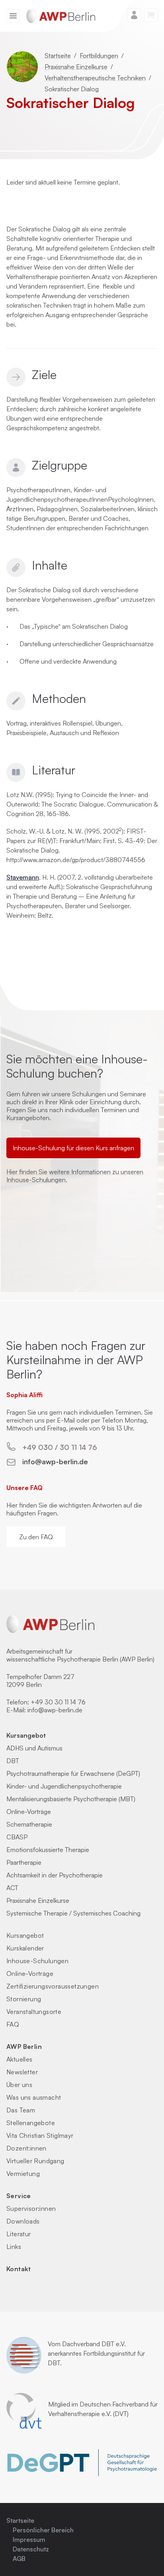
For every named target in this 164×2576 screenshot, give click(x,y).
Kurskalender (25, 1948)
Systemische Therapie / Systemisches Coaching (73, 1913)
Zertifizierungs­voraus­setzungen (53, 1986)
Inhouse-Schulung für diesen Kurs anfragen (73, 1148)
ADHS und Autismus (34, 1748)
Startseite (58, 56)
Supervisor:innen (31, 2208)
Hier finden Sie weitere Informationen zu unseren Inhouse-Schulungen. (75, 1176)
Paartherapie (24, 1862)
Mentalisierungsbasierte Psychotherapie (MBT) (71, 1799)
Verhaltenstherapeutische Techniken (95, 78)
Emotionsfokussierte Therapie (48, 1850)
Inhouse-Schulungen (37, 1961)
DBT (13, 1761)
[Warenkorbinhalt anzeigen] (151, 15)
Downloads (23, 2221)
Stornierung (24, 1999)
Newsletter (22, 2072)
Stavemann (23, 877)
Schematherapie (29, 1824)
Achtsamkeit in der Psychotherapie (55, 1875)
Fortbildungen (99, 56)
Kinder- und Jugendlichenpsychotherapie (64, 1786)
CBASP (17, 1837)
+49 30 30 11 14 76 (58, 1702)
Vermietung (23, 2174)
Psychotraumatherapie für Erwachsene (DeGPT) (73, 1773)
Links (14, 2247)
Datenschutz (31, 2549)
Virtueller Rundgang (35, 2161)
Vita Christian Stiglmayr (40, 2135)
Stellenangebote (31, 2123)
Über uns (19, 2085)
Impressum (29, 2539)
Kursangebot (26, 1735)
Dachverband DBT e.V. (94, 2344)
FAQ (13, 2024)
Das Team (21, 2110)
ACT (12, 1888)
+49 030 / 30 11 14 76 (60, 1447)
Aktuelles (20, 2059)
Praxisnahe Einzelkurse (76, 67)
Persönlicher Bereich (43, 2530)
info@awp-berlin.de (55, 1461)
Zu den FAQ (36, 1537)
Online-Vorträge (29, 1812)
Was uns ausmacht (34, 2097)
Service (19, 2196)
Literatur (19, 2234)
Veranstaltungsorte (34, 2012)
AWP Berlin (24, 2047)
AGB (19, 2559)
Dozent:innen (26, 2148)
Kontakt (19, 2269)
